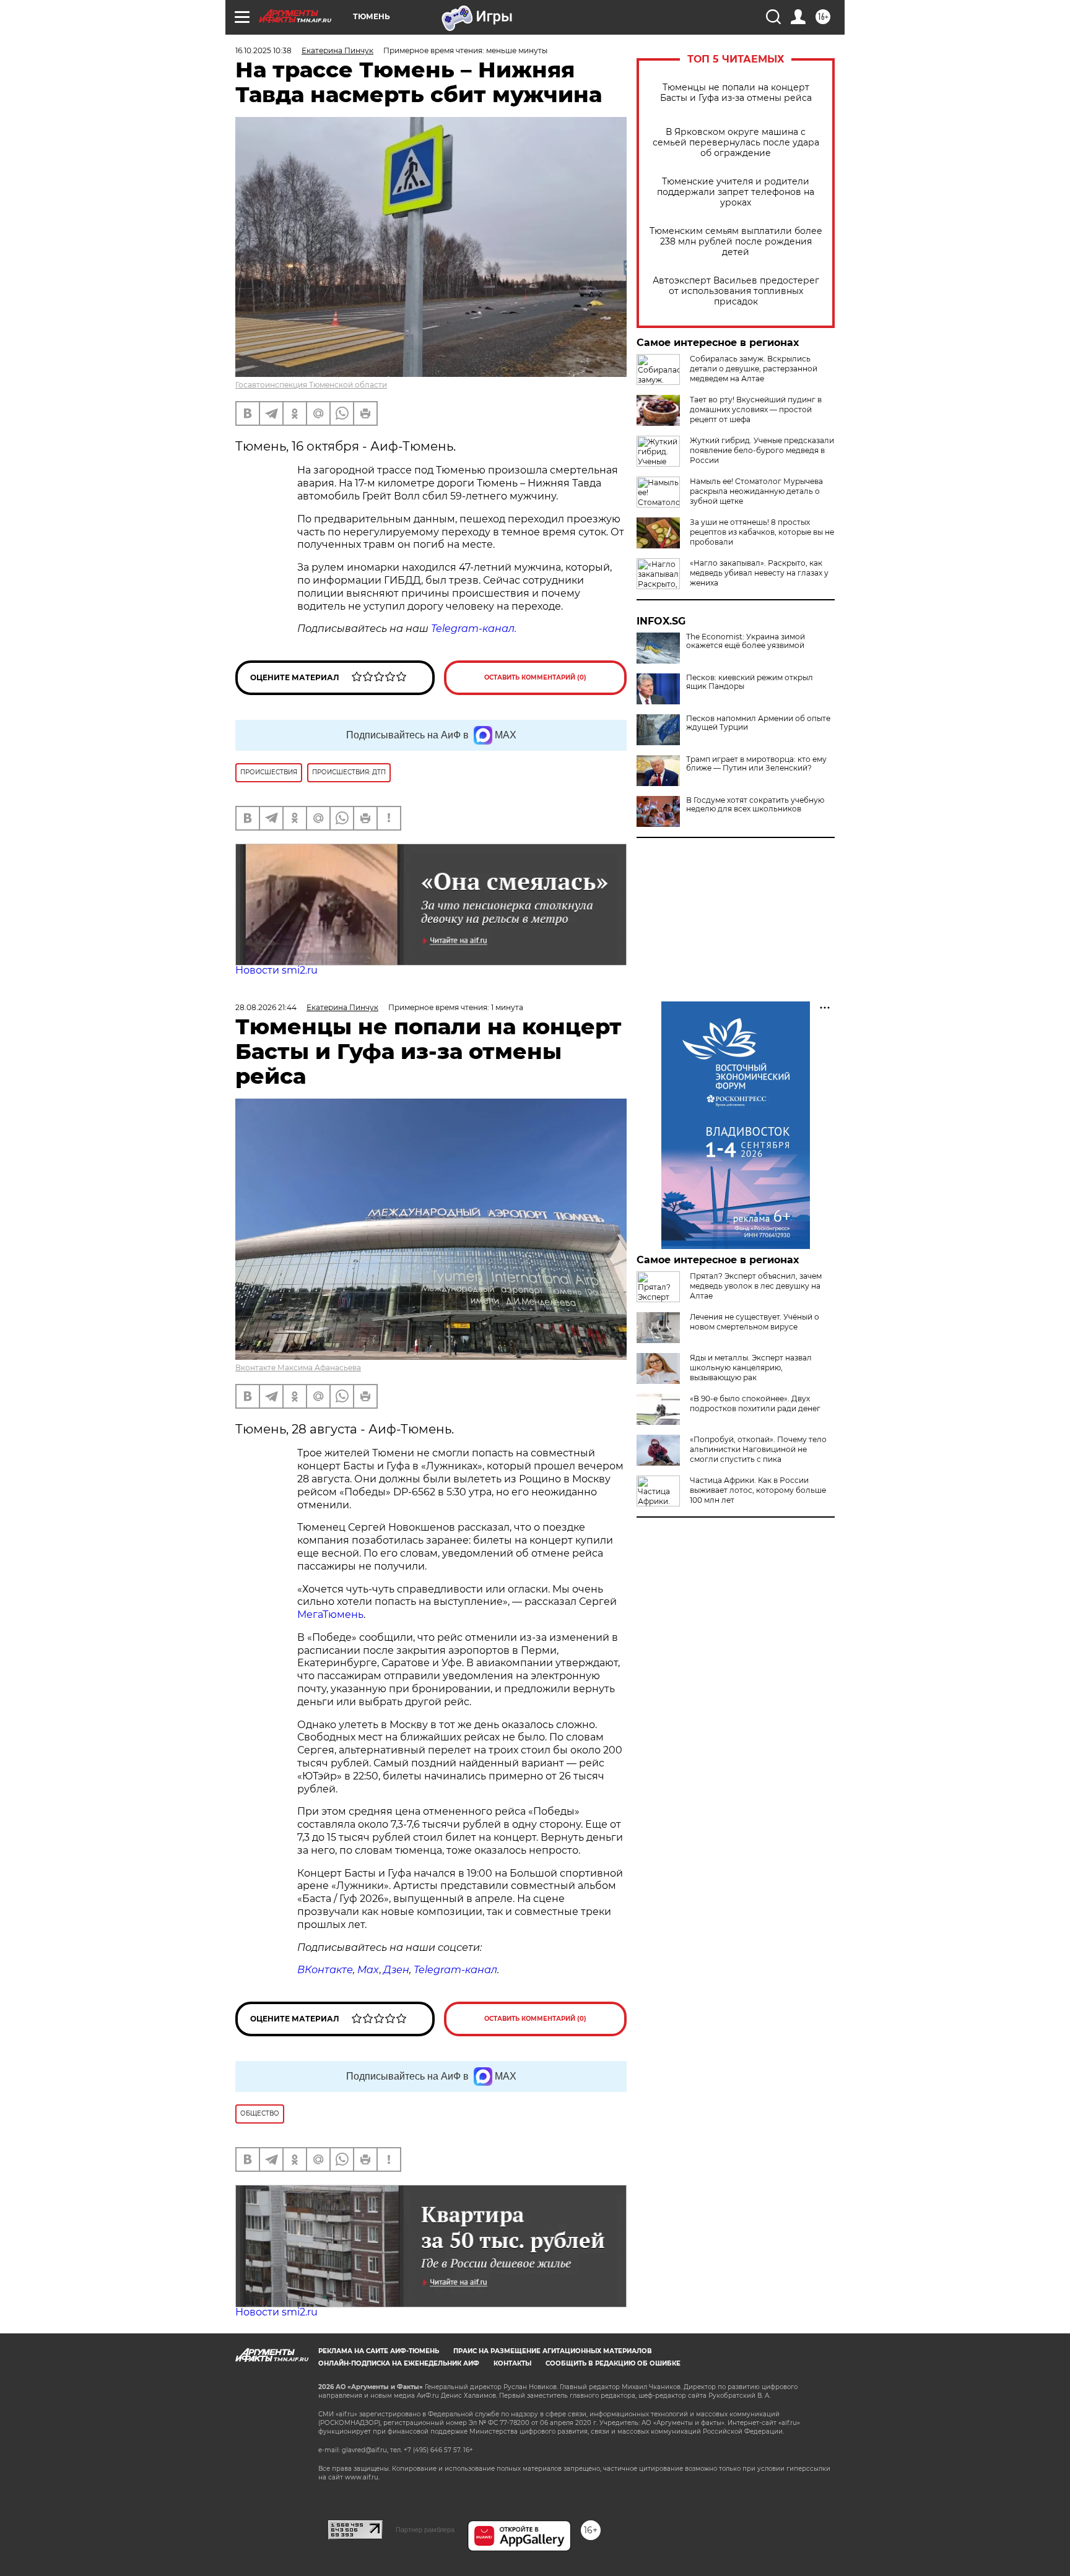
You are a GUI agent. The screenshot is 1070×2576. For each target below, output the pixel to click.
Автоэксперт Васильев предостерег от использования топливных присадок (736, 291)
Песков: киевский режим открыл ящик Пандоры (750, 682)
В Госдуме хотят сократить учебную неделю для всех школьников (755, 805)
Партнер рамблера (425, 2530)
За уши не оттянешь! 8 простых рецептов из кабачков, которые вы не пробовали (762, 532)
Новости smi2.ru (276, 970)
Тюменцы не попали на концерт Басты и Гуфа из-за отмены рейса (736, 93)
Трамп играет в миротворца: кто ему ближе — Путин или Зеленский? (756, 764)
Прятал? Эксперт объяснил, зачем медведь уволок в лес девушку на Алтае (756, 1286)
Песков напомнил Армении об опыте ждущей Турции (758, 723)
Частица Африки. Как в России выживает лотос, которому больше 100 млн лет (758, 1490)
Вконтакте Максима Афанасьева (298, 1368)
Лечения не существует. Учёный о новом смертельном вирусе (755, 1322)
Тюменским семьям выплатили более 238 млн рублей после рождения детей (736, 242)
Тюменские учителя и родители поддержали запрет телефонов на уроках (736, 192)
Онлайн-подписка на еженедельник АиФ (399, 2363)
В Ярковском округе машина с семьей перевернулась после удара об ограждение (736, 143)
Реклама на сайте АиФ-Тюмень (379, 2351)
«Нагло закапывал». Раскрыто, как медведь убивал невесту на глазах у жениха (759, 573)
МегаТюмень (330, 1614)
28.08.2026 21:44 (266, 1007)
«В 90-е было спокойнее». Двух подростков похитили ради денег (755, 1403)
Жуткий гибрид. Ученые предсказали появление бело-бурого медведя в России (762, 450)
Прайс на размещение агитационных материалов (553, 2351)
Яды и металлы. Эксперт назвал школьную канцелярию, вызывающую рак (751, 1368)
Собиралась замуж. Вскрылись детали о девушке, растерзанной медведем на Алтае (754, 369)
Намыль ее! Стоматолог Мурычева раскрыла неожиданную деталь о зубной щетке (756, 491)
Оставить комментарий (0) (535, 677)
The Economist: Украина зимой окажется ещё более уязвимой (746, 641)
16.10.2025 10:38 (263, 50)
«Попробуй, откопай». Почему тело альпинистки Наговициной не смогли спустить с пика (758, 1449)
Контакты (512, 2363)
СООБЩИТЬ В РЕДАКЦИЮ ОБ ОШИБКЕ (613, 2363)
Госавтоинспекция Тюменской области (311, 385)
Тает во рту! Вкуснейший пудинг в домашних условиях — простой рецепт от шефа (756, 409)
